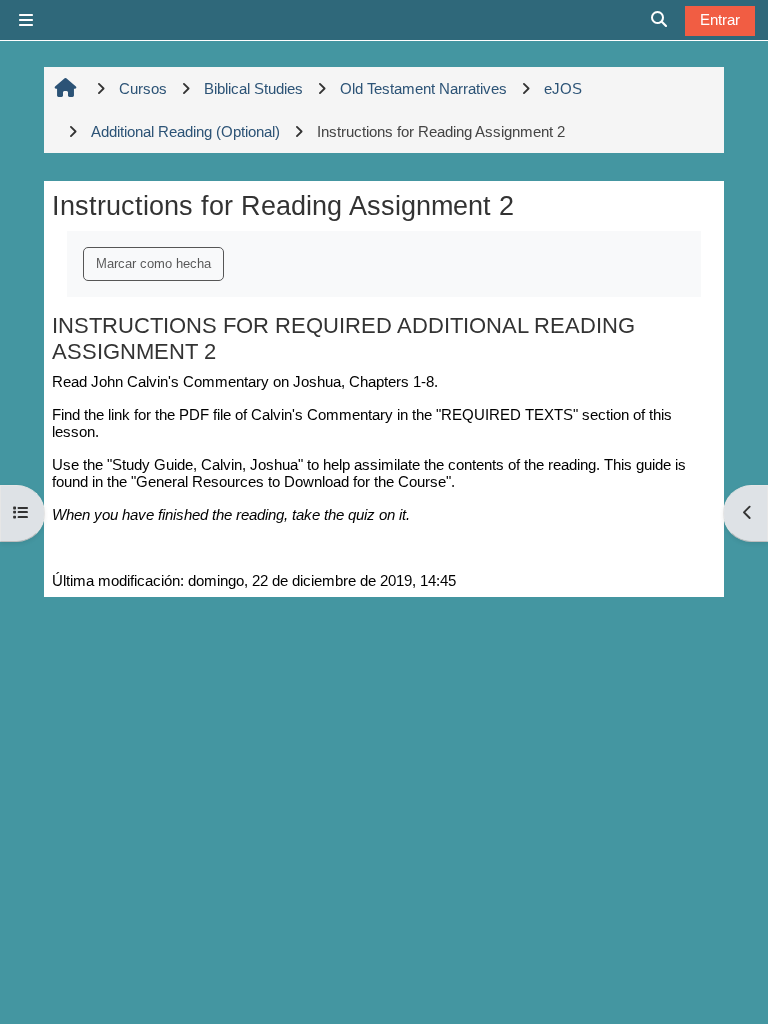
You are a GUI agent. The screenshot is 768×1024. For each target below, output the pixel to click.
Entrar (720, 19)
